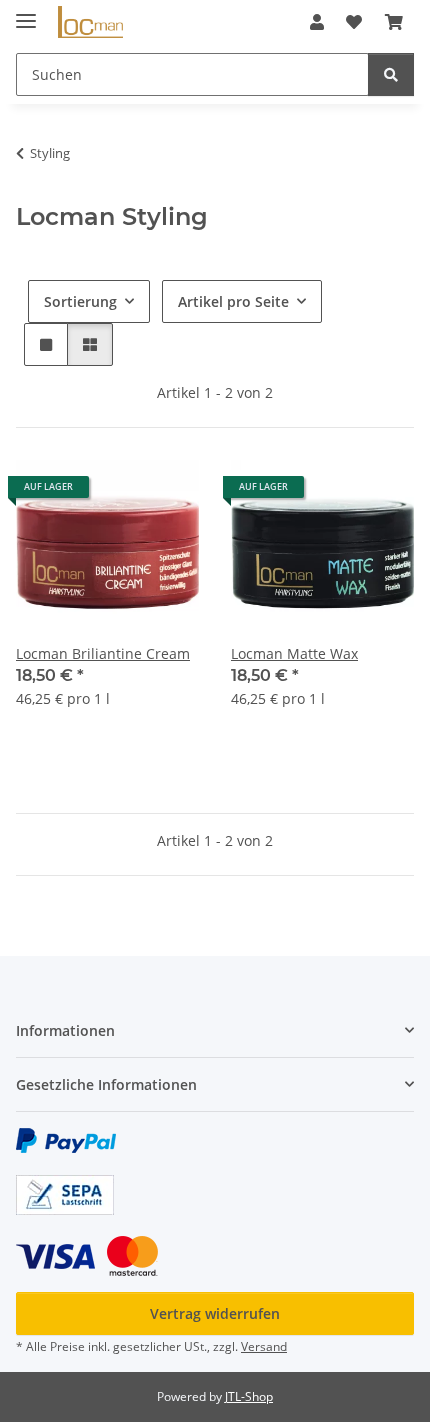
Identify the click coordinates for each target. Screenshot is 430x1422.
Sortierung (80, 301)
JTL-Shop (249, 1396)
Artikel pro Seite (233, 301)
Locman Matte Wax (294, 653)
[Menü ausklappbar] (26, 12)
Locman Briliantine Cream (103, 653)
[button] (317, 22)
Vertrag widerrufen (215, 1313)
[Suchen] (391, 74)
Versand (264, 1346)
